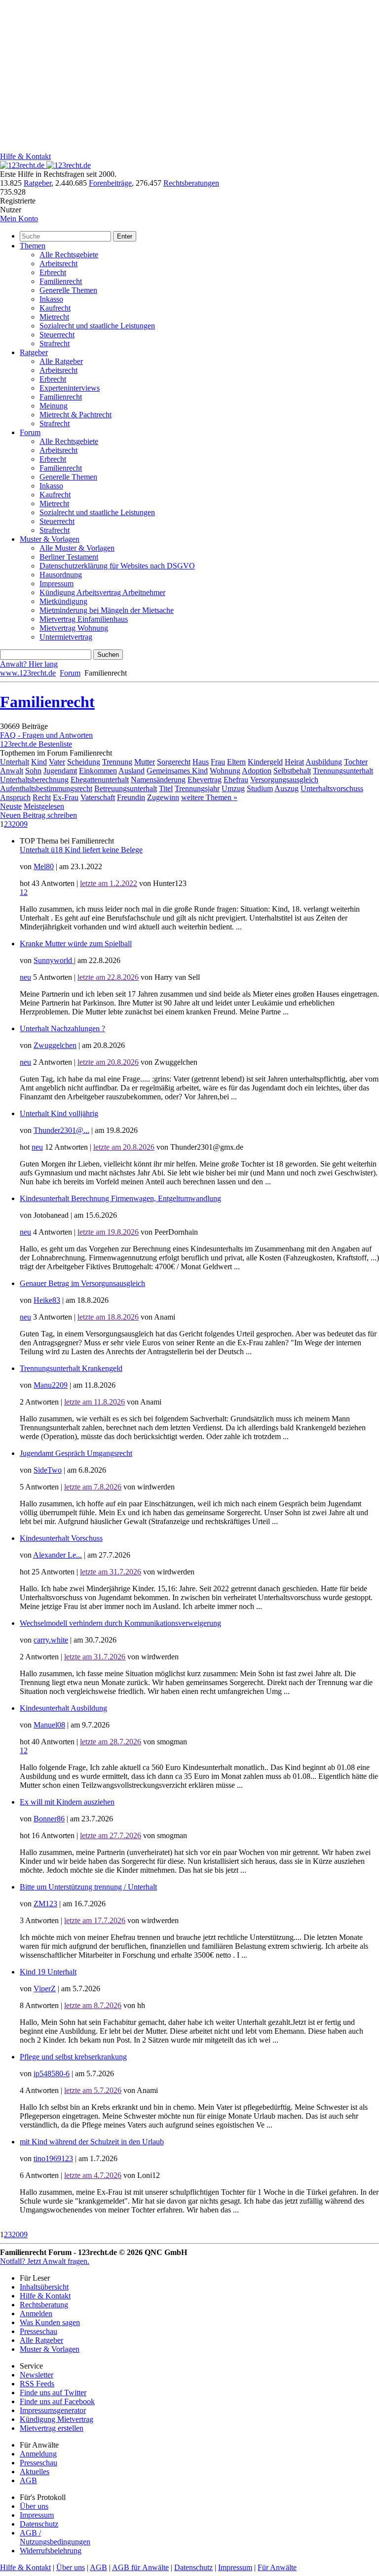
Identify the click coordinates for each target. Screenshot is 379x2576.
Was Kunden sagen (50, 2322)
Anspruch (15, 797)
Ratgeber (38, 183)
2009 (20, 824)
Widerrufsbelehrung (51, 2551)
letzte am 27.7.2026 (111, 1835)
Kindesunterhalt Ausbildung (63, 1708)
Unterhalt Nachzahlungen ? (62, 1028)
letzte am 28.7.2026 (111, 1742)
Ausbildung (324, 762)
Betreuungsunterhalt (126, 788)
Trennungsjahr (197, 788)
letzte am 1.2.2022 (109, 883)
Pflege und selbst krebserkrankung (73, 2057)
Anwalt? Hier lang (29, 664)
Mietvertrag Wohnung (74, 628)
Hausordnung (61, 575)
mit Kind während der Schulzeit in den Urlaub (92, 2142)
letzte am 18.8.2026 (108, 1317)
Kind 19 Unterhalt (48, 1972)
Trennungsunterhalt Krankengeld (71, 1368)
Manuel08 (49, 1725)
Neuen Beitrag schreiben (38, 815)
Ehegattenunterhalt (100, 780)
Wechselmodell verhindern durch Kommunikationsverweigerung (120, 1623)
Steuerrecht (57, 335)
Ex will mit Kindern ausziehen (67, 1802)
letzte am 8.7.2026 (93, 2005)
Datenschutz (39, 2524)
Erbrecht (53, 272)
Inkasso (51, 299)
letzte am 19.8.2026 (108, 1232)
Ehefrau (236, 780)
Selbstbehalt (292, 771)
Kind (39, 762)
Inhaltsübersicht (44, 2287)
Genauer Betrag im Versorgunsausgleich (82, 1283)
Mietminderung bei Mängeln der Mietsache (107, 610)
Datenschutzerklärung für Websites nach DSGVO (117, 566)
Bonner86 (49, 1819)
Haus (201, 762)
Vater (57, 762)
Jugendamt (60, 771)
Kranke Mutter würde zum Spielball (76, 944)
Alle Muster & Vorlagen (77, 548)
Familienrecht (61, 281)
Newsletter (37, 2375)
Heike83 (47, 1300)
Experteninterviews (70, 388)
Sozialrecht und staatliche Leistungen (97, 326)
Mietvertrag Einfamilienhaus (84, 619)
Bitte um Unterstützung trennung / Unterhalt (88, 1887)
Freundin (131, 797)
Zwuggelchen (55, 1045)
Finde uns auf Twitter (53, 2393)
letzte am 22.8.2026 (108, 977)
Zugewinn (163, 797)
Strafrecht (55, 343)
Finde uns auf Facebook (57, 2401)
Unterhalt (15, 762)
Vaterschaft (98, 797)
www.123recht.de (28, 673)
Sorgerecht (174, 762)
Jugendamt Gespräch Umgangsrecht (76, 1453)
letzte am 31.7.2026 (111, 1572)
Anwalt (12, 771)
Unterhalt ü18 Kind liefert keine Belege (81, 850)
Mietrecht (54, 317)
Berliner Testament (69, 557)
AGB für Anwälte (140, 2567)
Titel (166, 788)
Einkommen (98, 771)
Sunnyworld (54, 960)
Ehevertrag (205, 780)
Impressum (57, 584)
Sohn (33, 771)
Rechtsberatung (44, 2305)
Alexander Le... (57, 1555)
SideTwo (48, 1470)
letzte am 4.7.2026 (93, 2175)
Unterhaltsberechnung (34, 780)
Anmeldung (38, 2454)
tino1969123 (53, 2158)
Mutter (145, 762)
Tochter (356, 762)
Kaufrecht (55, 308)
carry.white (51, 1640)
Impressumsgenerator (53, 2410)
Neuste (11, 806)
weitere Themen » (209, 797)
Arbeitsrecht (58, 263)
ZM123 (45, 1904)
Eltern (236, 762)
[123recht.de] (45, 165)
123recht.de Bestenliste (36, 744)
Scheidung (84, 762)
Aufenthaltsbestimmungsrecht (46, 788)
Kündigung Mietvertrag (57, 2419)
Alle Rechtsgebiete (69, 255)
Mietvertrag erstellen (52, 2428)
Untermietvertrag (66, 637)
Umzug (233, 788)
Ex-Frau (66, 797)
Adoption (257, 771)
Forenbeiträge (110, 183)
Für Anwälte (277, 2567)
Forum (30, 432)
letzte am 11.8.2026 (95, 1402)
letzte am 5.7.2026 (93, 2090)
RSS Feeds (37, 2384)
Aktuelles (35, 2472)
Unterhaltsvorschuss (332, 788)
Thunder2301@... (61, 1130)
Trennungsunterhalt (343, 771)
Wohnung (225, 771)
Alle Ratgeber (61, 361)
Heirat (294, 762)
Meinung (54, 406)
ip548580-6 (52, 2073)
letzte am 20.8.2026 (108, 1062)
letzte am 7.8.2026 (93, 1487)
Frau (218, 762)
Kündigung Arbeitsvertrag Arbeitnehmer (102, 592)
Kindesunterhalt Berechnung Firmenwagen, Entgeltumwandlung (120, 1198)
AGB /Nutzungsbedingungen (55, 2537)
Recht (42, 797)
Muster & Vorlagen (50, 539)
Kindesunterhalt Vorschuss (61, 1538)
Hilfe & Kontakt (25, 156)
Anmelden (36, 2314)
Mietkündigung (63, 601)
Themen (33, 246)
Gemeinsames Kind (177, 771)
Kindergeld (265, 762)
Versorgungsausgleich (284, 780)
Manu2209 (51, 1385)
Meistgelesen (44, 806)
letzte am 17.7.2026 (95, 1920)
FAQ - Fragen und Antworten (46, 735)
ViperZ (45, 1989)
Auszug (286, 788)
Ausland (132, 771)
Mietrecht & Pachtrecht (76, 415)
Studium (260, 788)
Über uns (34, 2506)
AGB (28, 2480)
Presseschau (38, 2331)
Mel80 (44, 866)
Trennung (117, 762)
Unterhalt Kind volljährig (59, 1113)
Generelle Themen (68, 290)
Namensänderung (158, 780)
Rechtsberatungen (191, 183)
